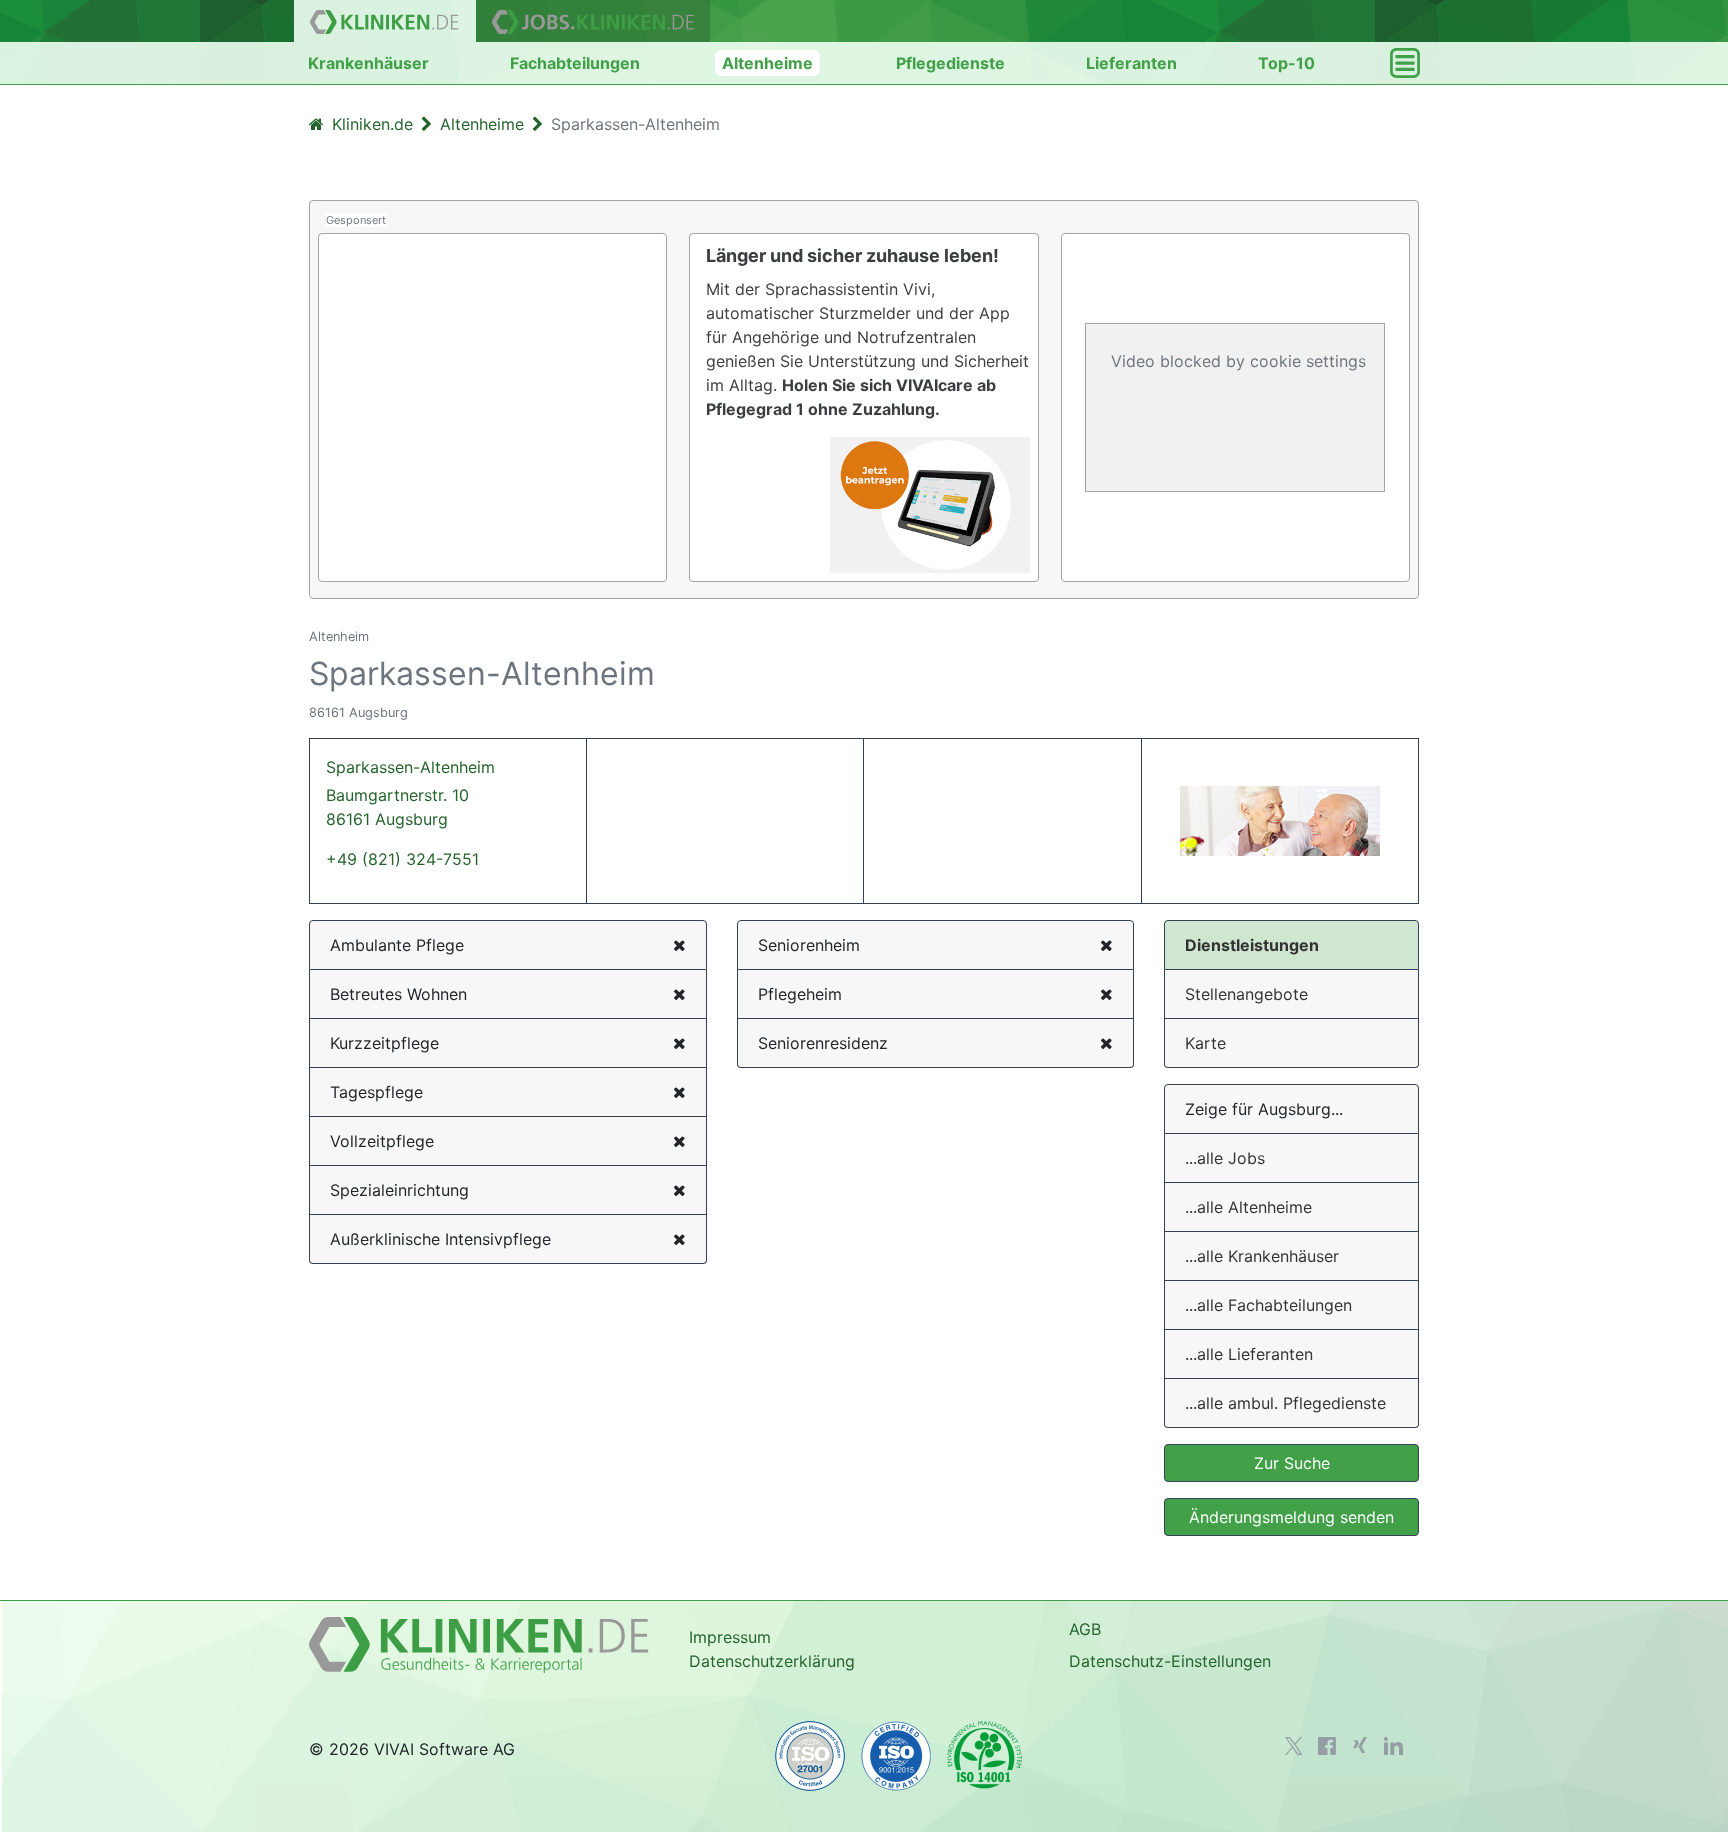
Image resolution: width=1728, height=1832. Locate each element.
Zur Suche (1292, 1463)
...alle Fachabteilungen (1268, 1305)
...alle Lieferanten (1249, 1354)
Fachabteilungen (575, 63)
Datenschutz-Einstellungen (1170, 1661)
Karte (1205, 1043)
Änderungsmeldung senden (1291, 1517)
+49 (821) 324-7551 (402, 859)
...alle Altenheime (1248, 1207)
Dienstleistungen (1252, 945)
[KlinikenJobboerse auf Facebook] (1327, 1746)
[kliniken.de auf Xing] (1360, 1745)
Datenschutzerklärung (772, 1661)
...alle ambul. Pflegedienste (1285, 1403)
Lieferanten (1131, 63)
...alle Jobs (1225, 1158)
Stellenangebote (1246, 994)
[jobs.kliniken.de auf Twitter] (1294, 1746)
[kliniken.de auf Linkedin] (1393, 1746)
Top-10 (1286, 63)
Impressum (730, 1637)
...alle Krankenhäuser (1262, 1256)
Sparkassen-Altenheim (410, 793)
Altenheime (767, 63)
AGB (1085, 1629)
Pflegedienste (950, 63)
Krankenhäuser (368, 63)
